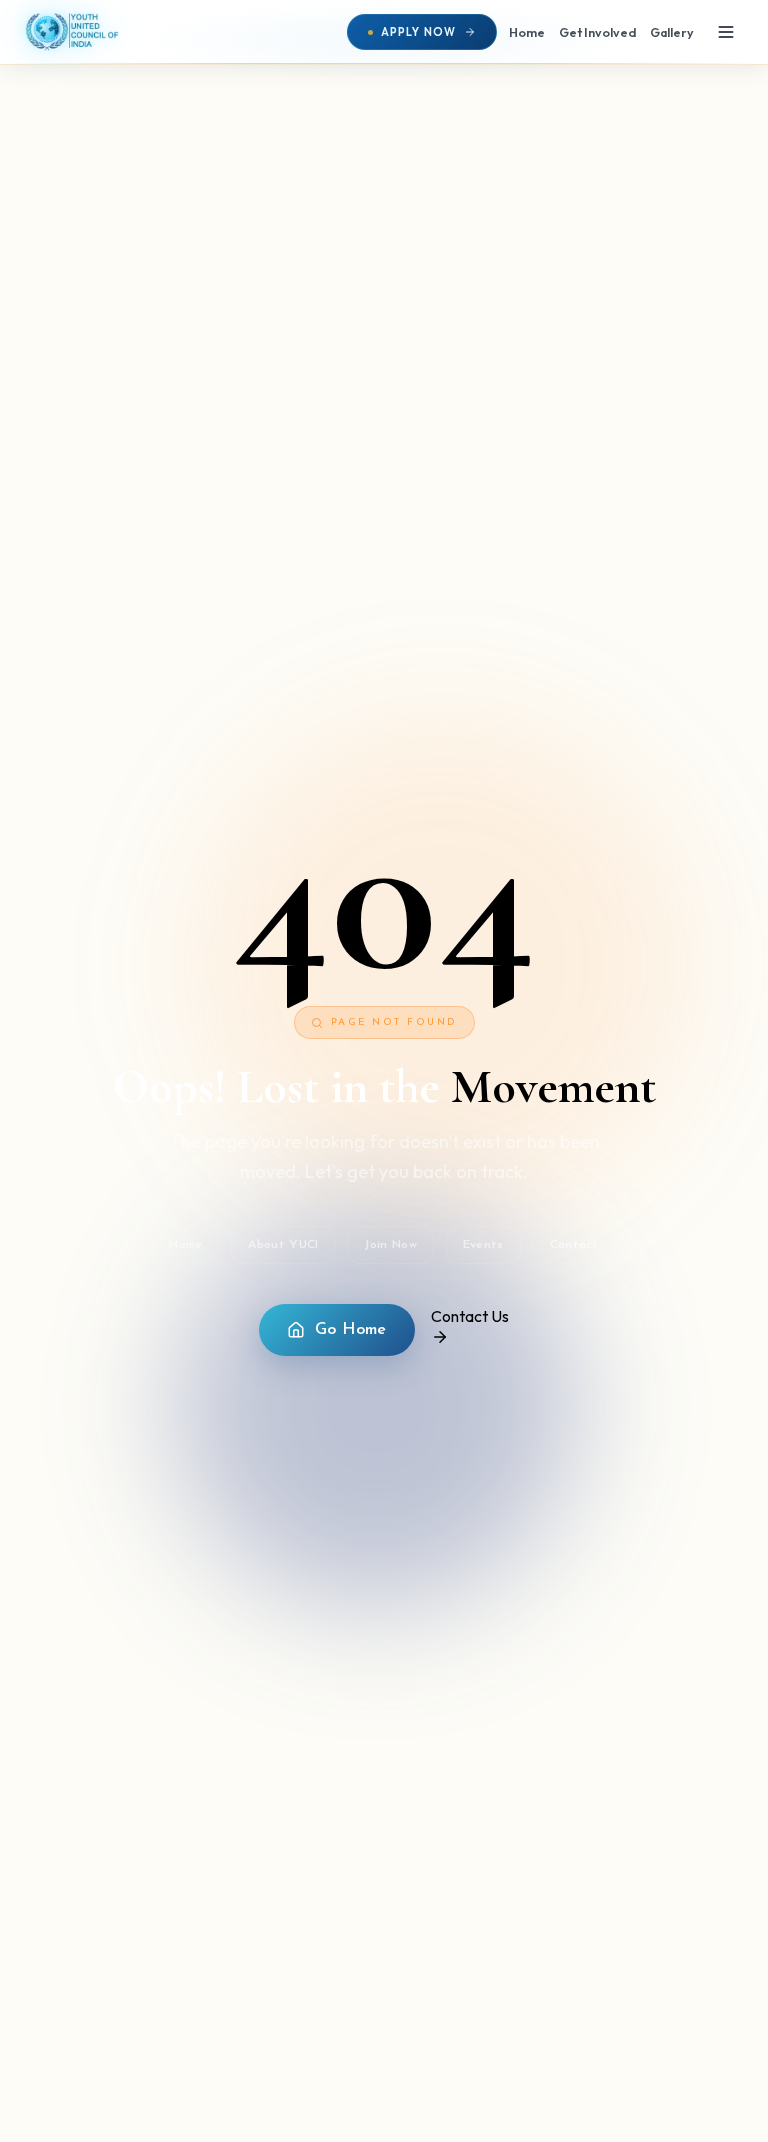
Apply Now (418, 32)
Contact (574, 1245)
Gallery (672, 32)
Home (527, 32)
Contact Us (470, 1316)
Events (483, 1245)
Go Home (351, 1330)
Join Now (390, 1245)
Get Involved (597, 32)
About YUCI (283, 1245)
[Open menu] (726, 32)
